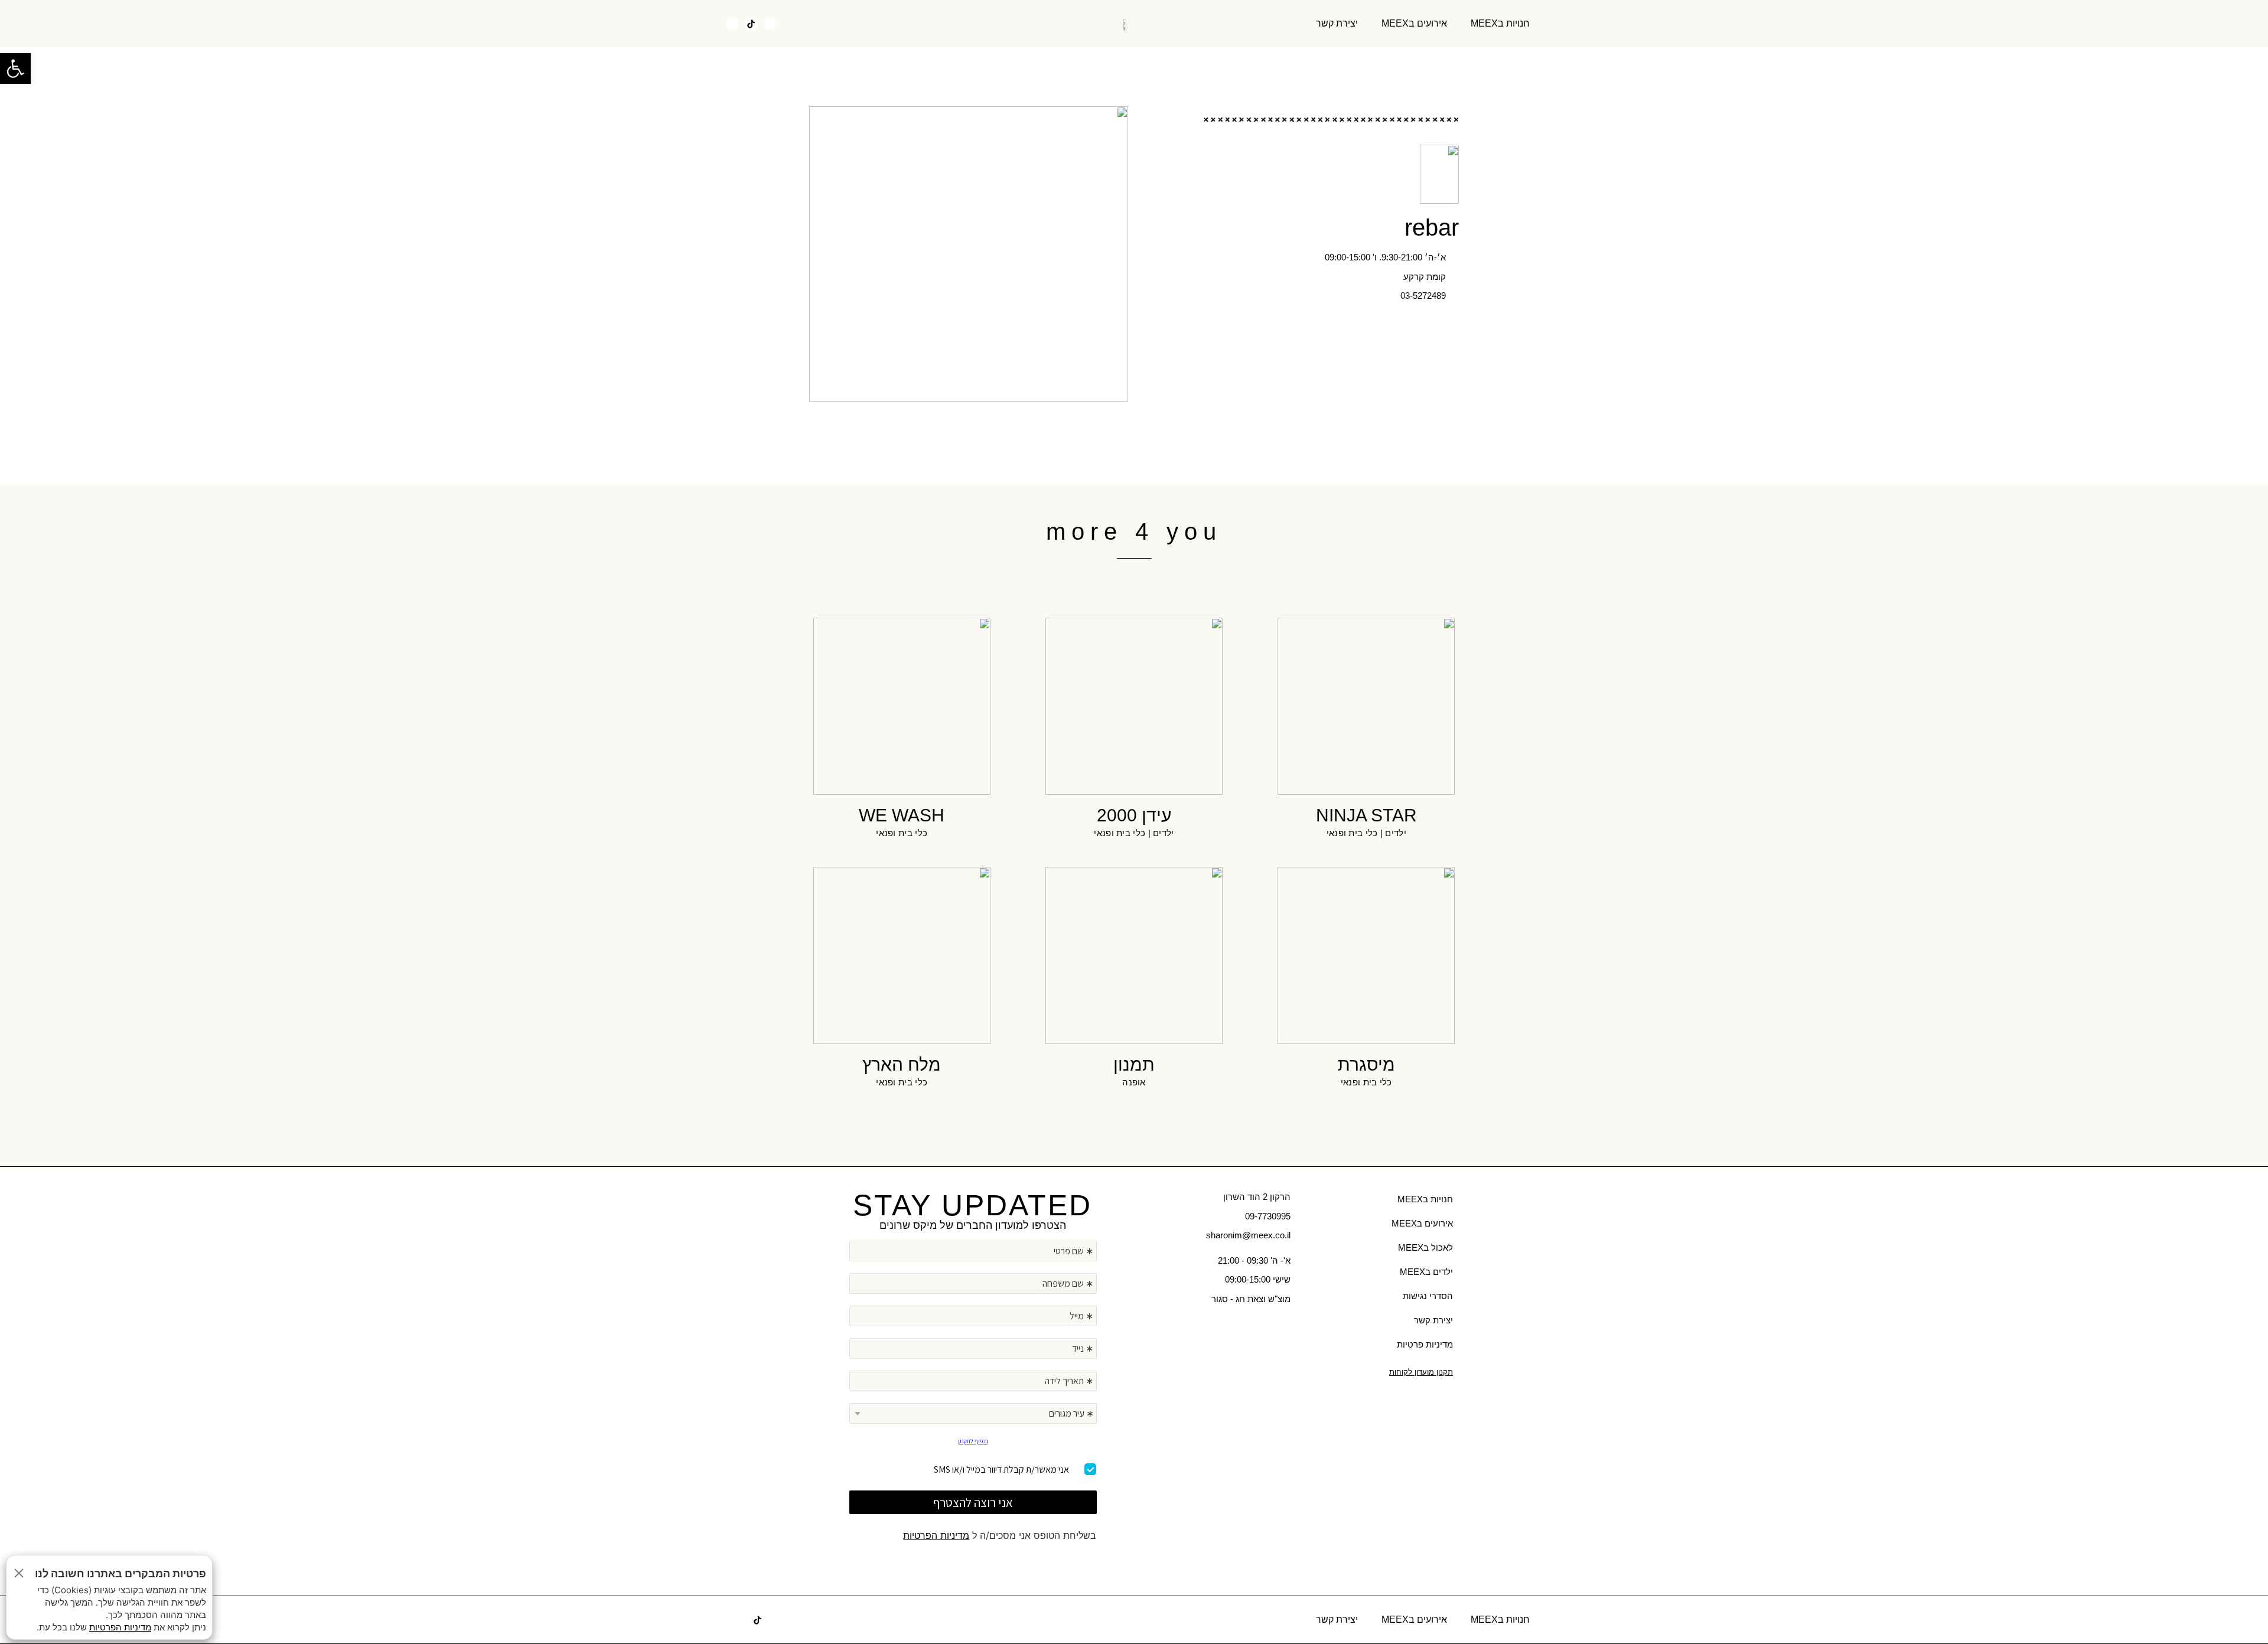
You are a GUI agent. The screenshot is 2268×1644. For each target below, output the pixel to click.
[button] (796, 24)
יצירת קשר (1337, 23)
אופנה (1134, 1082)
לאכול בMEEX (1425, 1247)
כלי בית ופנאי (1352, 833)
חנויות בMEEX (1500, 23)
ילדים (1396, 833)
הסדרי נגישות (1428, 1296)
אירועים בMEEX (1414, 23)
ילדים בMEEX (1426, 1272)
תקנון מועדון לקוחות (1421, 1372)
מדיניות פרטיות (1425, 1344)
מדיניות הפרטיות (936, 1535)
